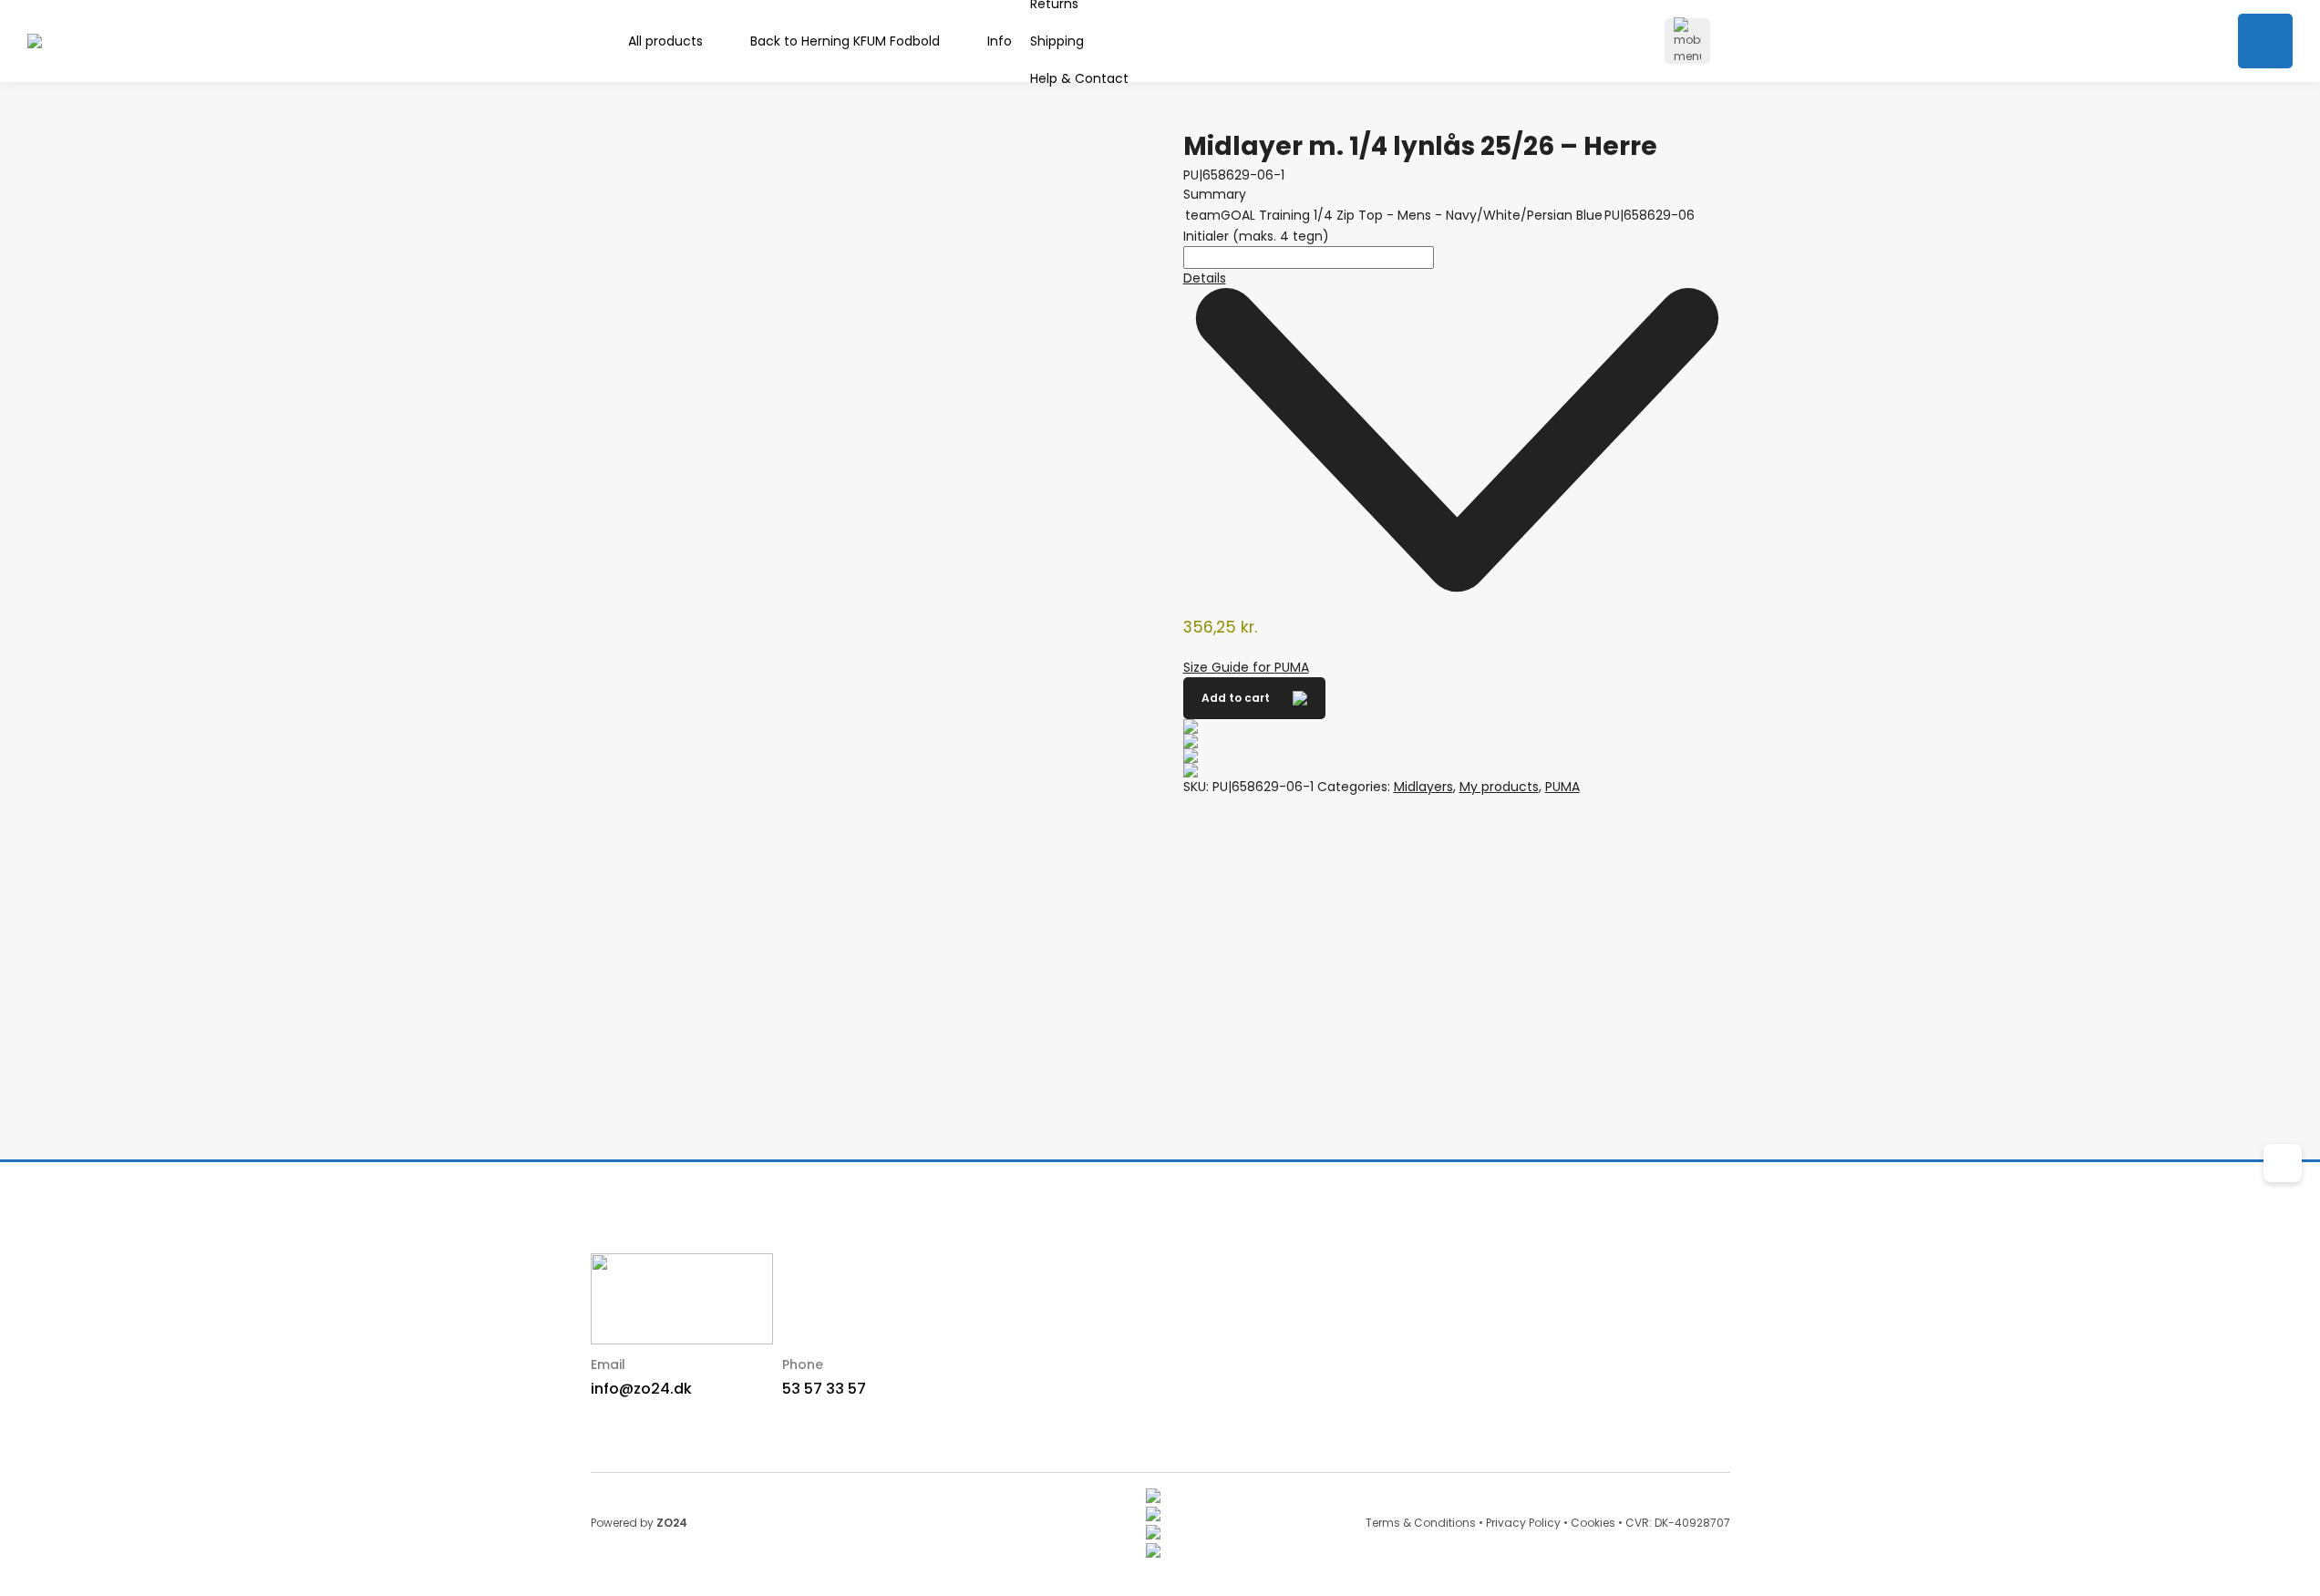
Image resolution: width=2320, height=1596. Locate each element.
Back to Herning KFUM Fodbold (845, 41)
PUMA (1562, 787)
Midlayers (1423, 787)
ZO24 (672, 1523)
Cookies (1593, 1523)
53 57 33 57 (824, 1389)
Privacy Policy (1523, 1523)
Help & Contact (1079, 78)
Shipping (1057, 41)
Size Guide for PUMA (1246, 667)
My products (1499, 787)
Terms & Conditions (1421, 1523)
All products (665, 41)
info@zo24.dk (641, 1389)
